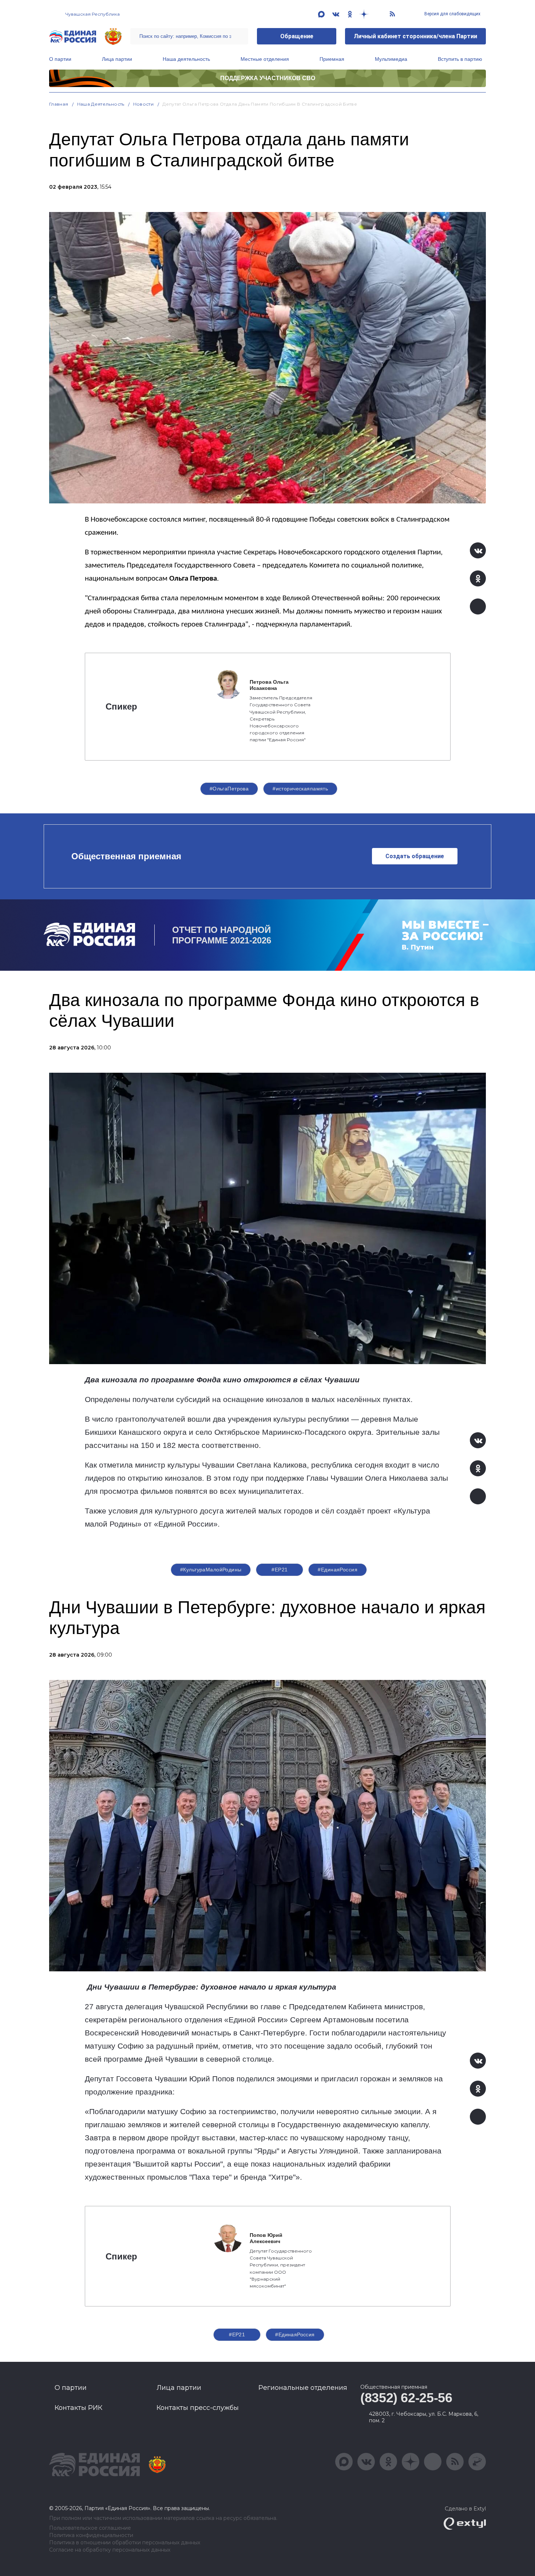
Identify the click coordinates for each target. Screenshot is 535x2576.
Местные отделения (265, 59)
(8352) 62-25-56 (406, 2398)
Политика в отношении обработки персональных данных (125, 2543)
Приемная (332, 59)
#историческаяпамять (300, 789)
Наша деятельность (186, 59)
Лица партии (117, 59)
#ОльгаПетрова (229, 789)
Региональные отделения (303, 2388)
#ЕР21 (280, 1570)
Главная (59, 104)
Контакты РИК (78, 2408)
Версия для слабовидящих (452, 14)
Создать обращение (415, 856)
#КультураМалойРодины (211, 1570)
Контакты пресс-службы (198, 2408)
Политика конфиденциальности (91, 2535)
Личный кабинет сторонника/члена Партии (415, 36)
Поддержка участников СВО (268, 78)
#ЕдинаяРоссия (337, 1570)
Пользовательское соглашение (90, 2528)
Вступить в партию (460, 59)
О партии (60, 59)
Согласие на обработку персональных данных (110, 2550)
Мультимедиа (391, 59)
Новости (144, 104)
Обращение (297, 36)
